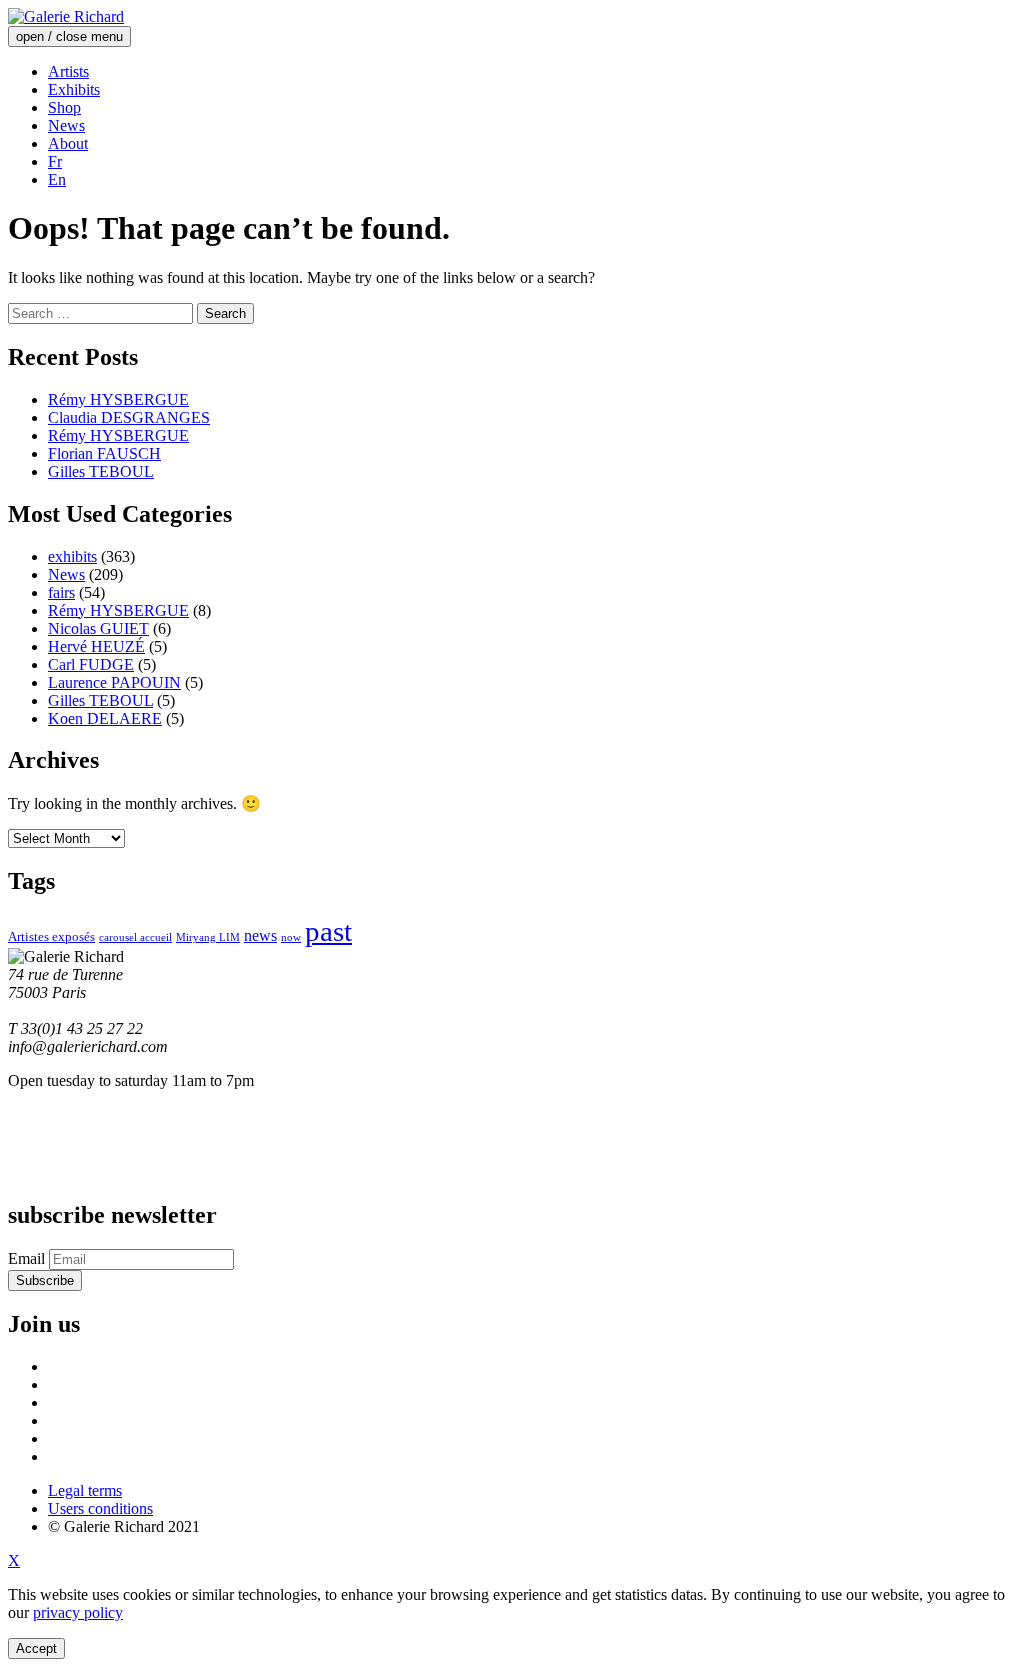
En (57, 179)
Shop (64, 107)
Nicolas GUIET (98, 628)
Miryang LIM (208, 937)
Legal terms (85, 1490)
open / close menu (69, 36)
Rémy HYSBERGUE (118, 399)
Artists (68, 71)
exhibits (72, 556)
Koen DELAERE (105, 718)
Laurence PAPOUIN (114, 682)
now (291, 937)
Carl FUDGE (91, 664)
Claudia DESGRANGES (129, 417)
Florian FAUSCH (104, 453)
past (328, 931)
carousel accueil (135, 937)
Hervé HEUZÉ (96, 646)
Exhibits (74, 89)
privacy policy (78, 1612)
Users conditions (100, 1508)
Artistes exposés (51, 936)
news (260, 935)
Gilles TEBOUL (101, 471)
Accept (36, 1648)
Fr (55, 161)
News (66, 125)
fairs (61, 592)
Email (26, 1258)
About (68, 143)
